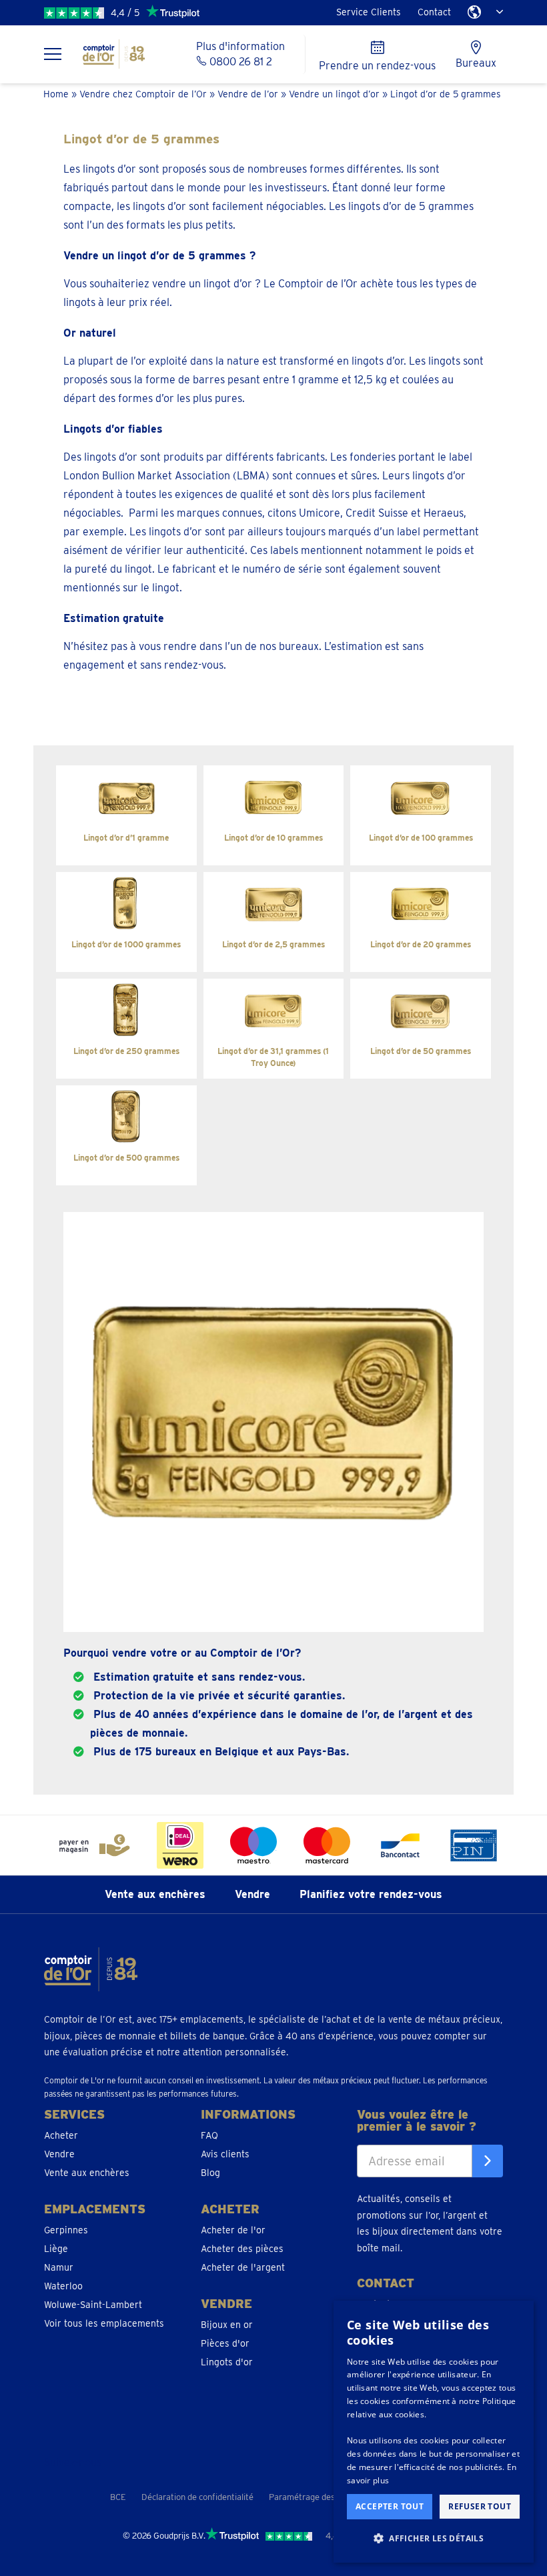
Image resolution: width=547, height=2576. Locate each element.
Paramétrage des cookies (317, 2497)
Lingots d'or (227, 2361)
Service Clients (369, 12)
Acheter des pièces (242, 2248)
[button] (434, 2539)
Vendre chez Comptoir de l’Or (143, 94)
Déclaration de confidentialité (197, 2497)
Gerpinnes (66, 2229)
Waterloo (63, 2285)
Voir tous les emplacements (104, 2323)
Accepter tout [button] (390, 2506)
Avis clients (225, 2153)
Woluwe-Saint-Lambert (93, 2304)
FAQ (209, 2135)
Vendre (252, 1894)
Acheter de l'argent (243, 2267)
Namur (59, 2267)
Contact (434, 12)
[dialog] (434, 2432)
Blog (210, 2172)
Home (56, 94)
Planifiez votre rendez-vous (371, 1894)
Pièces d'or (225, 2343)
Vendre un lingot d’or (334, 94)
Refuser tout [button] (480, 2506)
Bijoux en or (227, 2324)
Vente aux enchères (155, 1894)
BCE (118, 2497)
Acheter (61, 2135)
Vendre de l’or (248, 94)
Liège (56, 2248)
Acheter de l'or (233, 2229)
